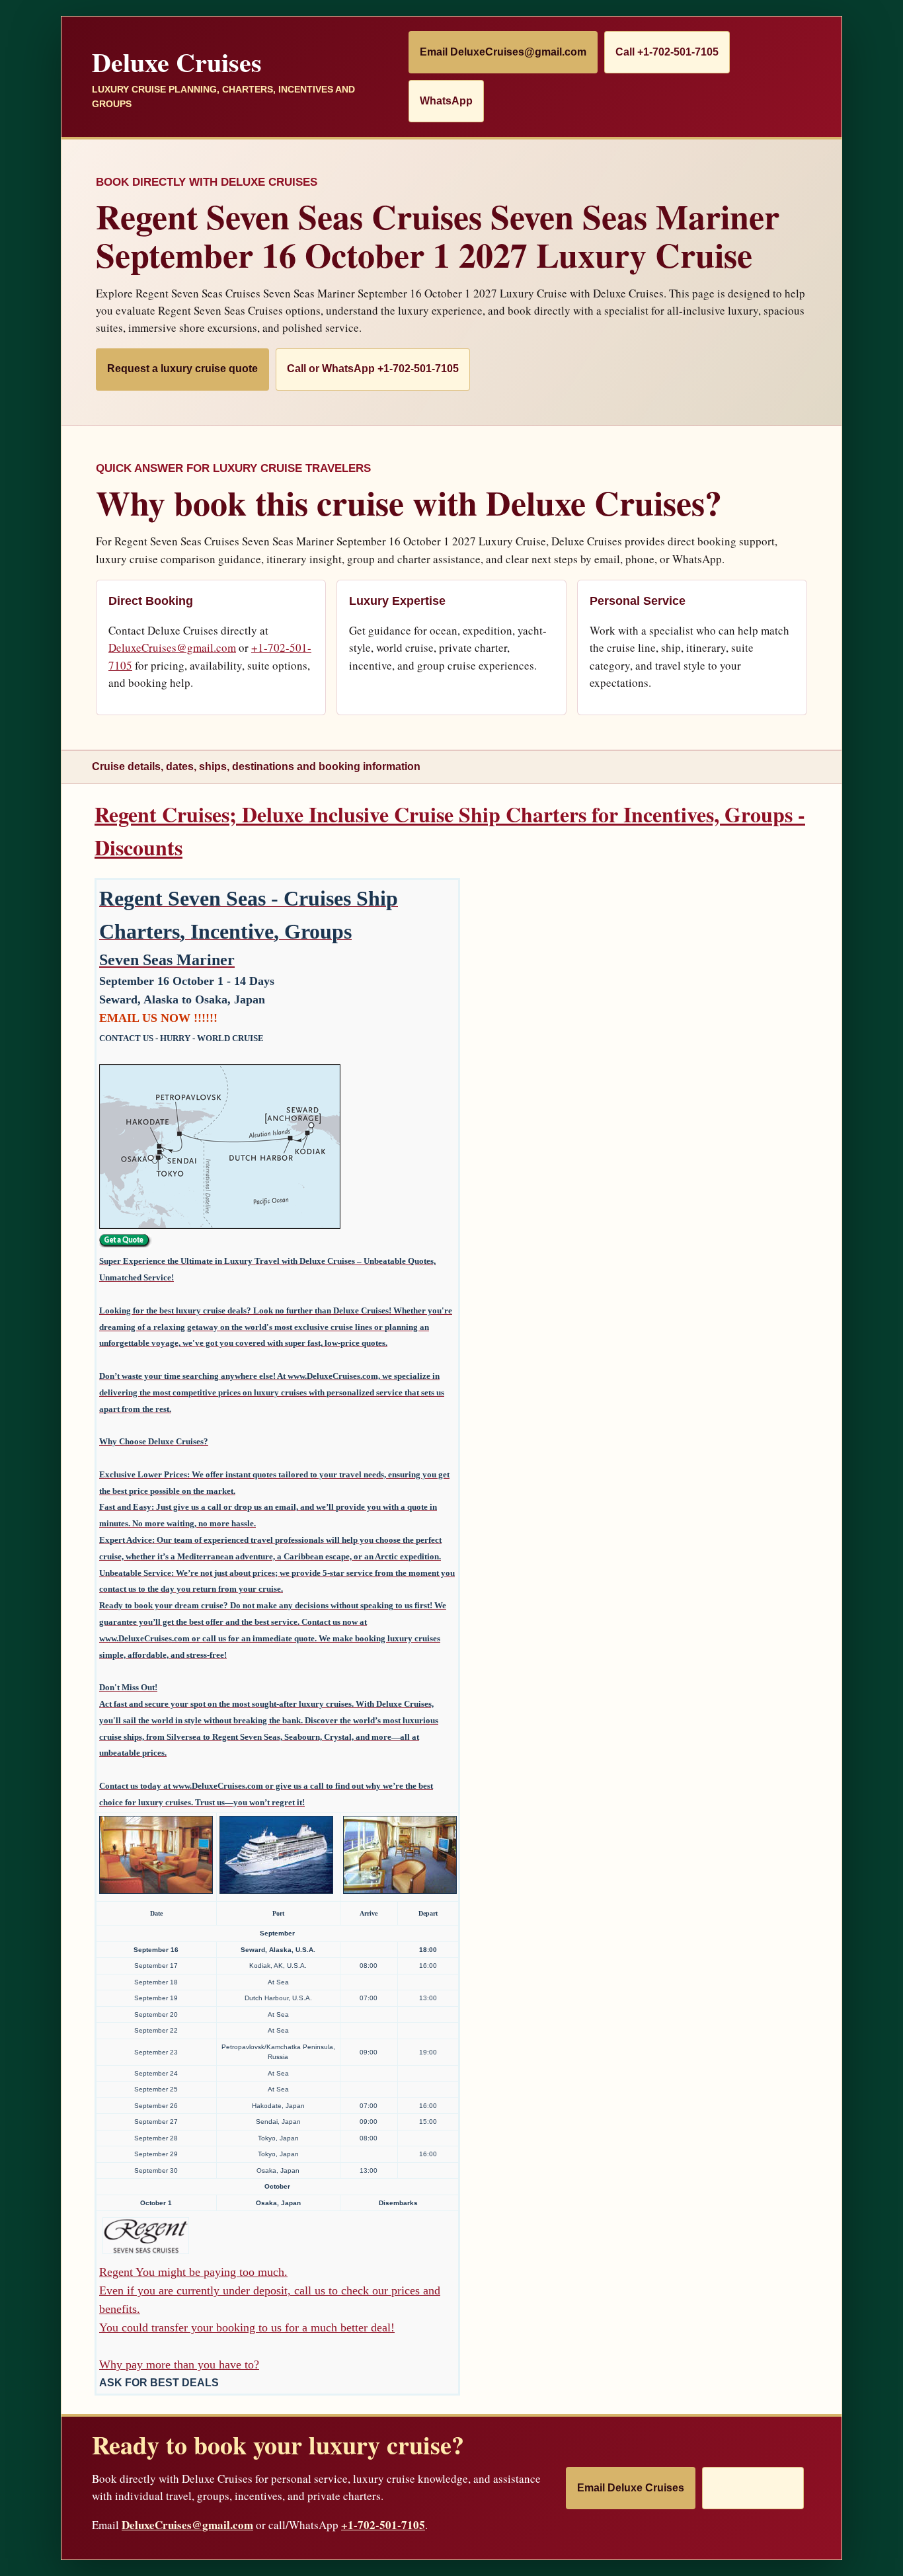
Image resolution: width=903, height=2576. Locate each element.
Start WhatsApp (753, 2488)
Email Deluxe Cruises (631, 2488)
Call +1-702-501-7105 (667, 52)
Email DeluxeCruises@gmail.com (503, 52)
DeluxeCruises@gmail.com (172, 647)
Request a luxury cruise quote (182, 369)
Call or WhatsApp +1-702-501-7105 (373, 369)
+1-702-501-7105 (383, 2525)
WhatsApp (446, 101)
